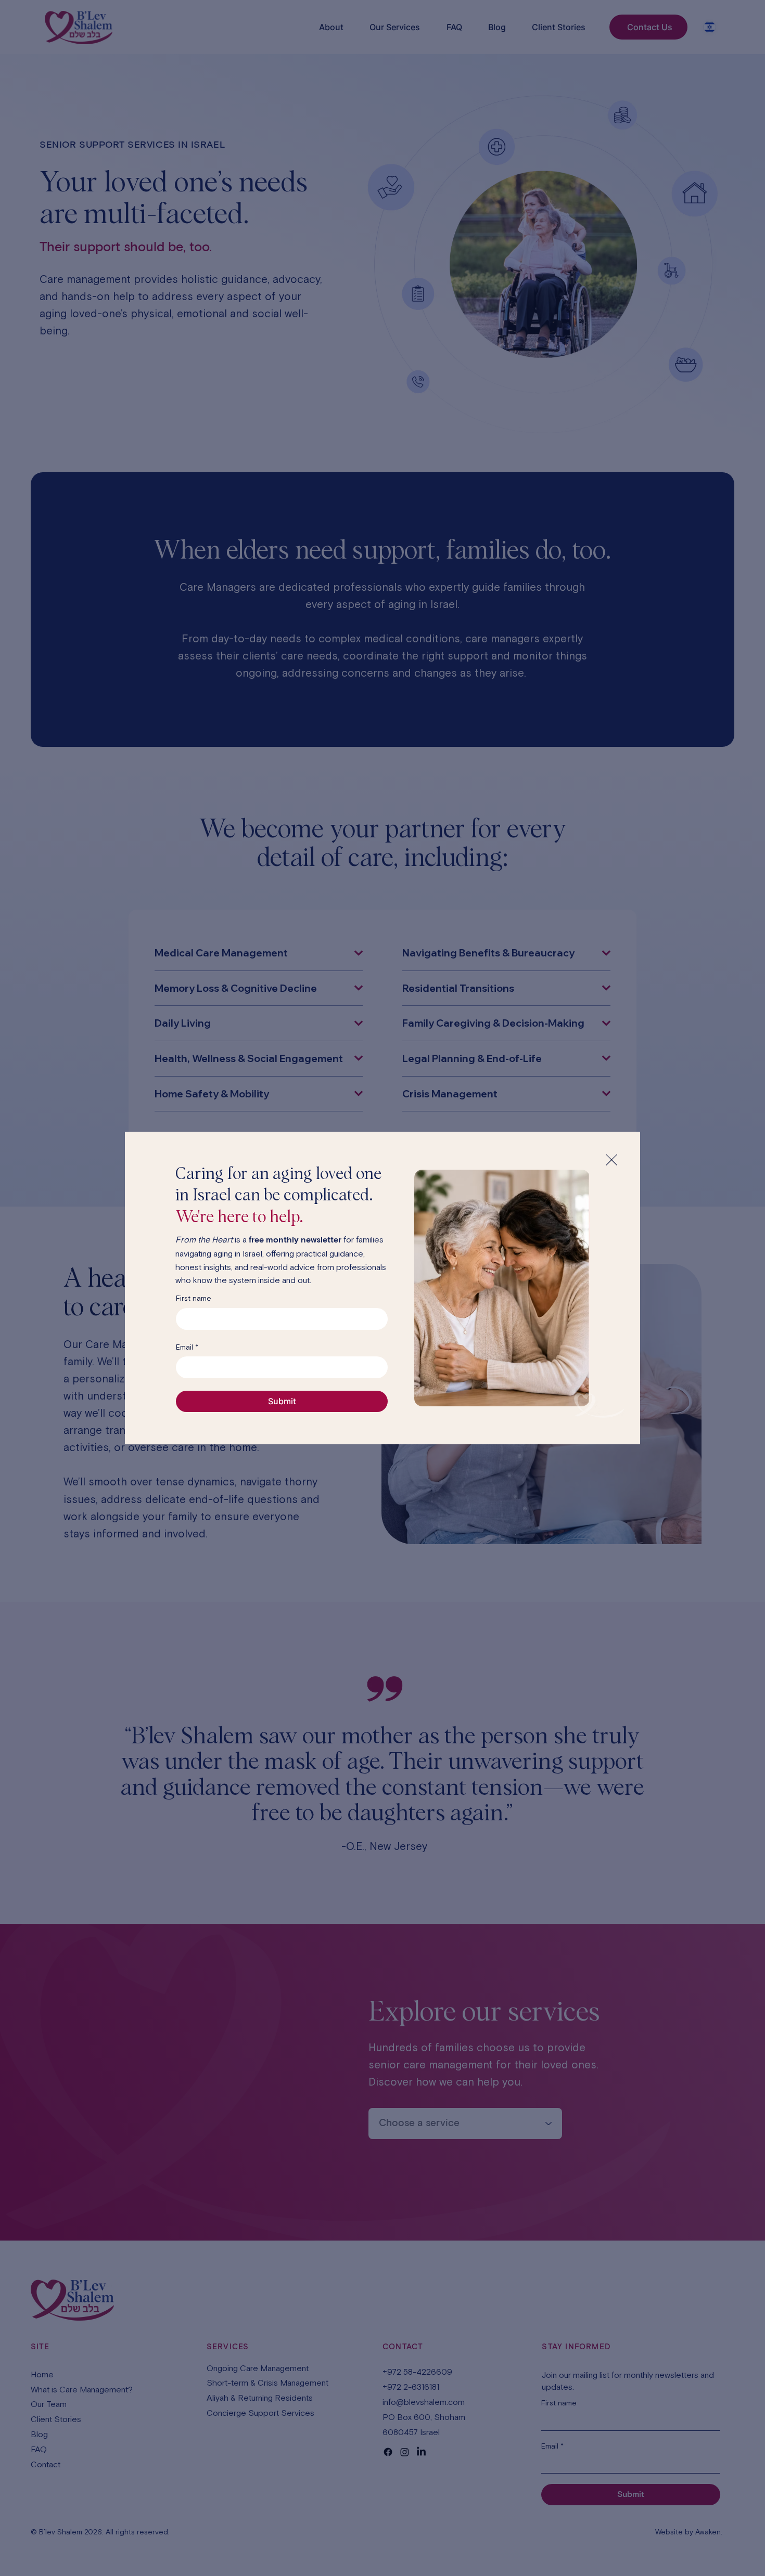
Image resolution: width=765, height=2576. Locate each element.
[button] (611, 1160)
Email (187, 1347)
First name (194, 1298)
